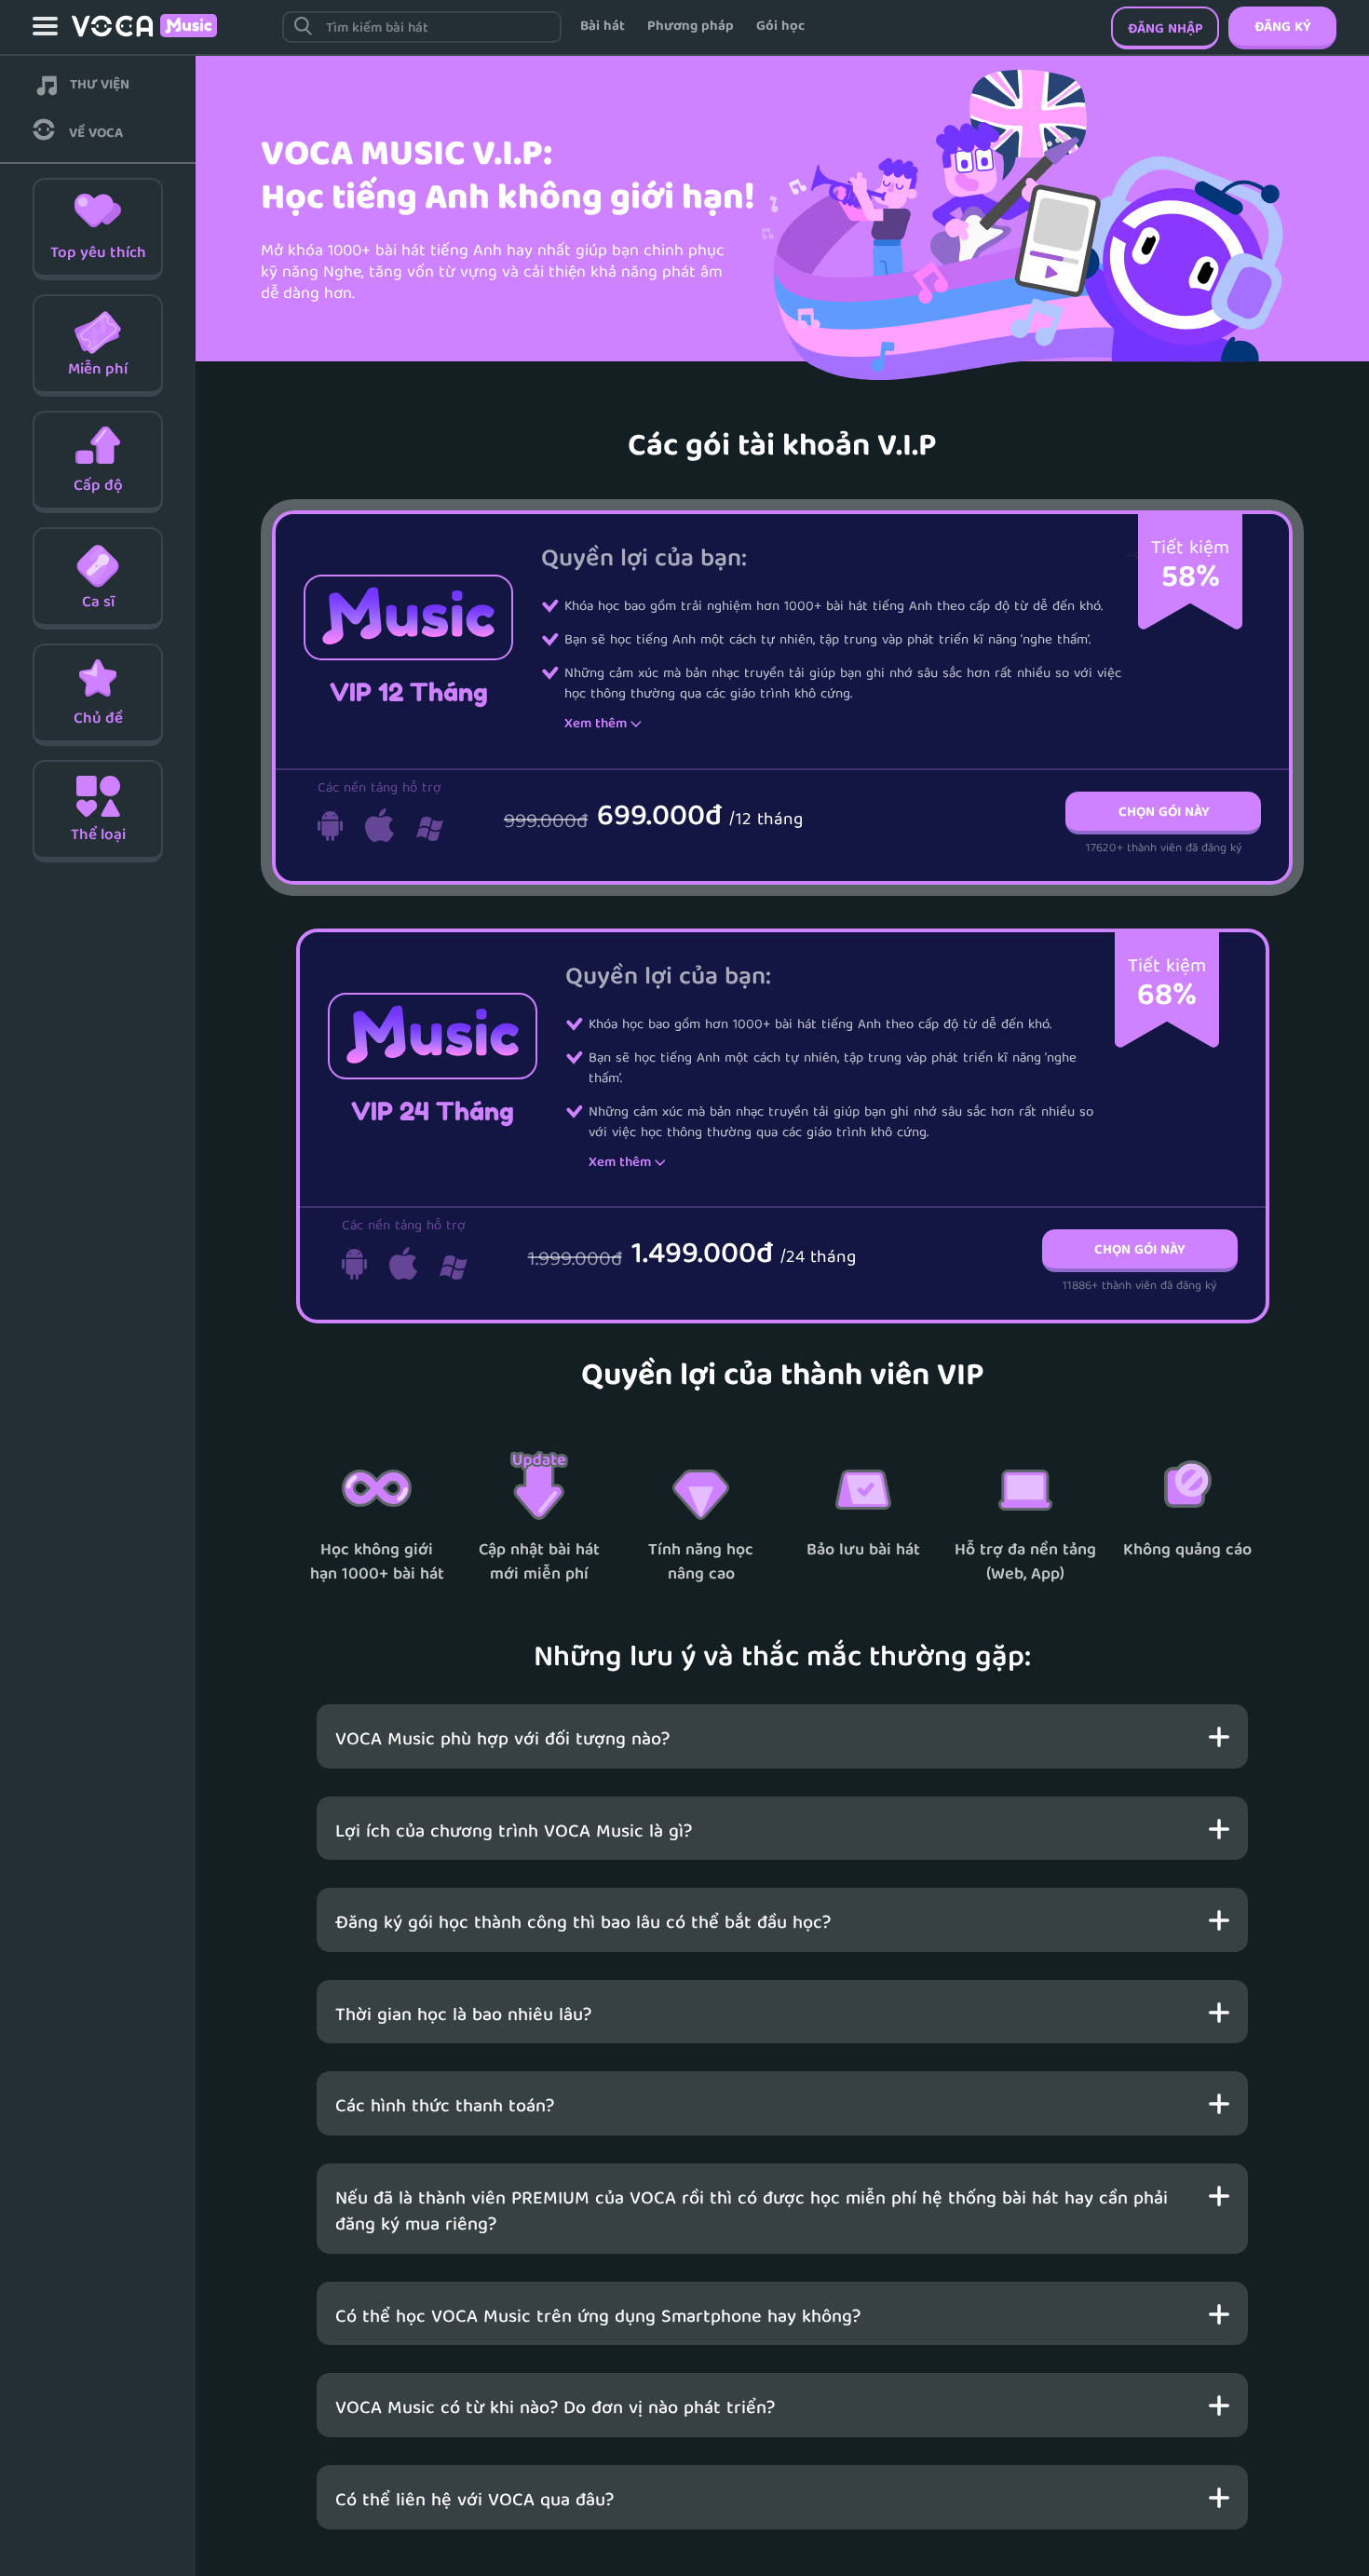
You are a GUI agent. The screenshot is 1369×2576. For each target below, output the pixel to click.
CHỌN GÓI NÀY (1164, 813)
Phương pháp (691, 27)
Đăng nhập (1166, 30)
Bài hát (603, 27)
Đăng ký (1282, 28)
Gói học (780, 27)
